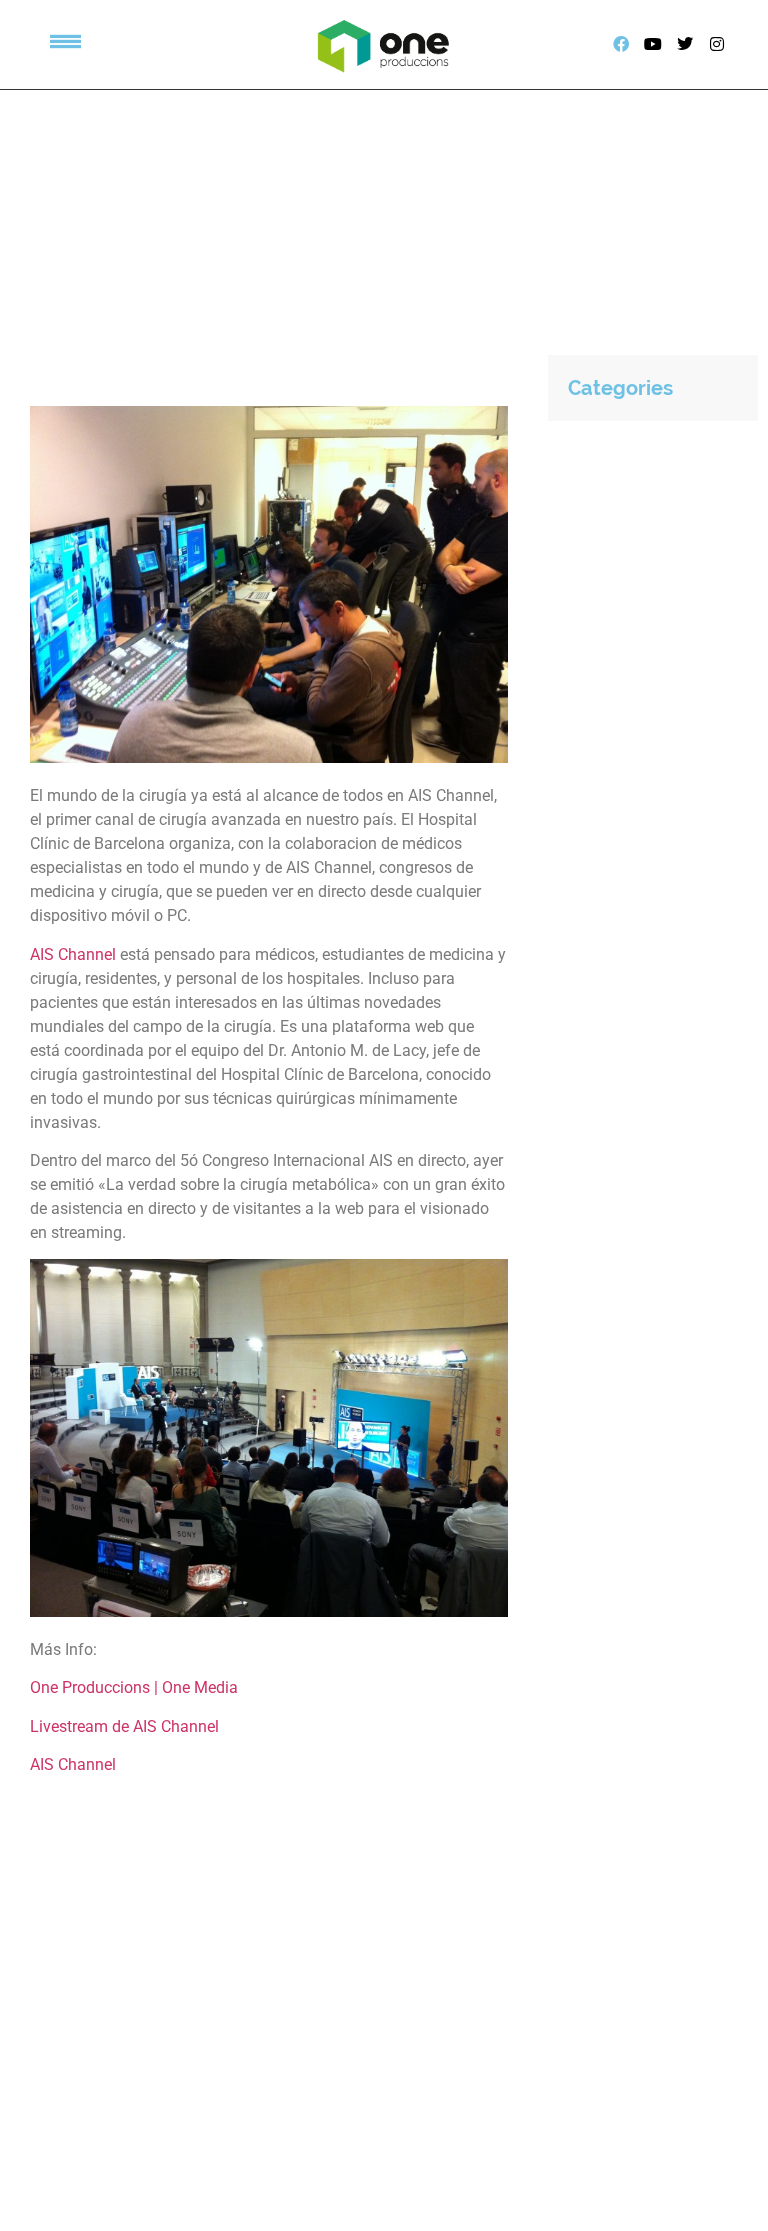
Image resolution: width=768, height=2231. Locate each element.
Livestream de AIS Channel (124, 1726)
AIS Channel (73, 954)
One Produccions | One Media (134, 1687)
